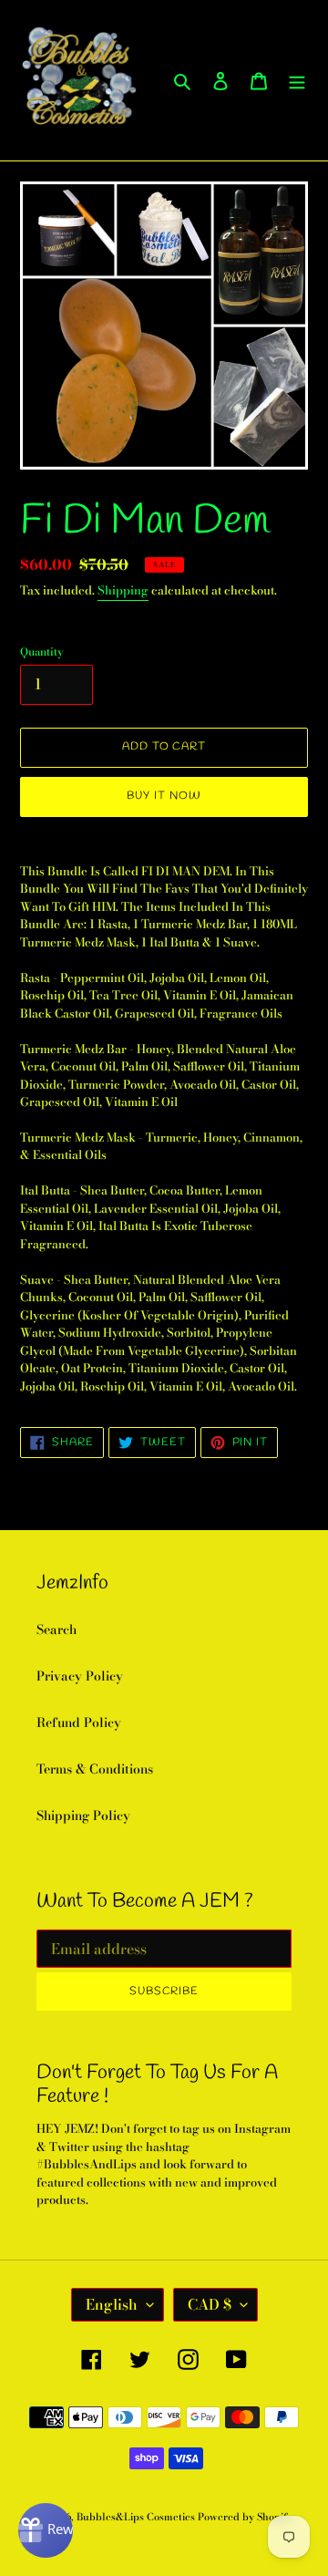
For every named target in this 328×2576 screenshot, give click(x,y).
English (112, 2304)
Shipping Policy (83, 1816)
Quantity (42, 652)
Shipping (123, 590)
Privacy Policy (80, 1676)
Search (56, 1629)
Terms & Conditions (95, 1769)
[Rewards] (46, 2530)
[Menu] (297, 80)
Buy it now (164, 796)
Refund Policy (79, 1723)
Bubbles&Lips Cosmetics (137, 2517)
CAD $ (210, 2304)
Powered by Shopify (245, 2517)
